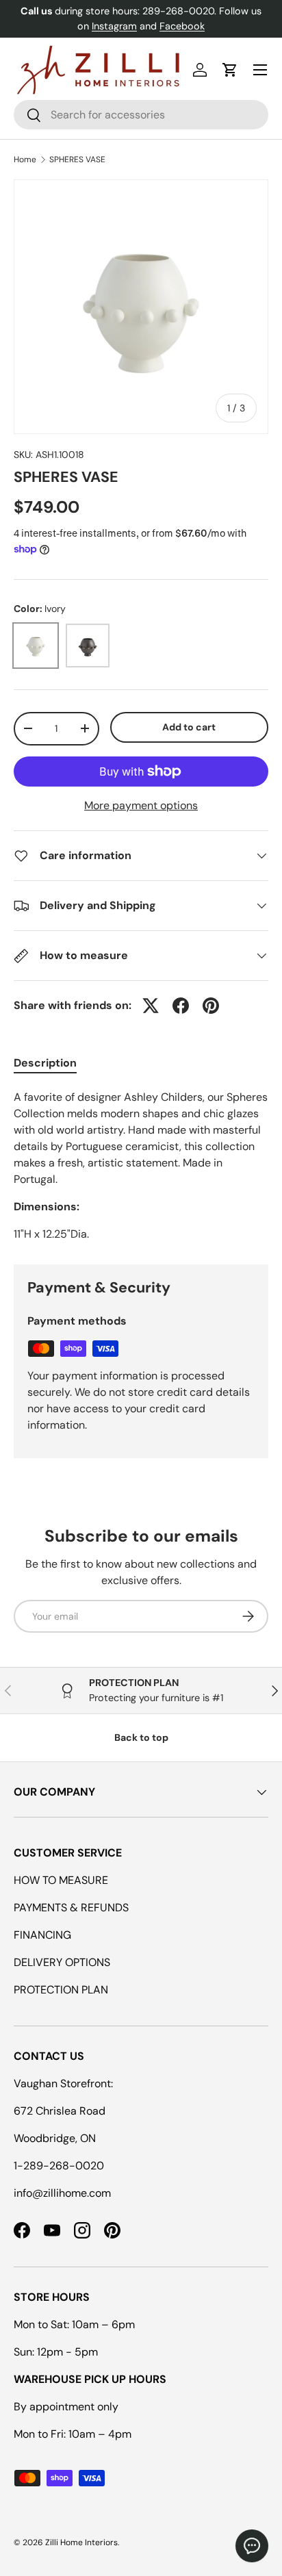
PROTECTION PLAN (61, 1990)
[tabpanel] (141, 1166)
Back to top (141, 1737)
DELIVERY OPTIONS (62, 1962)
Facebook (182, 26)
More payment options (141, 805)
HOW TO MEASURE (61, 1880)
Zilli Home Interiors (81, 2542)
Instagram (114, 26)
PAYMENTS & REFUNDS (71, 1908)
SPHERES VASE (77, 160)
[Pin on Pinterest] (211, 1006)
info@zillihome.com (62, 2193)
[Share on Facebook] (181, 1006)
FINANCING (42, 1935)
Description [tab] (45, 1063)
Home (25, 160)
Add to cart (189, 727)
